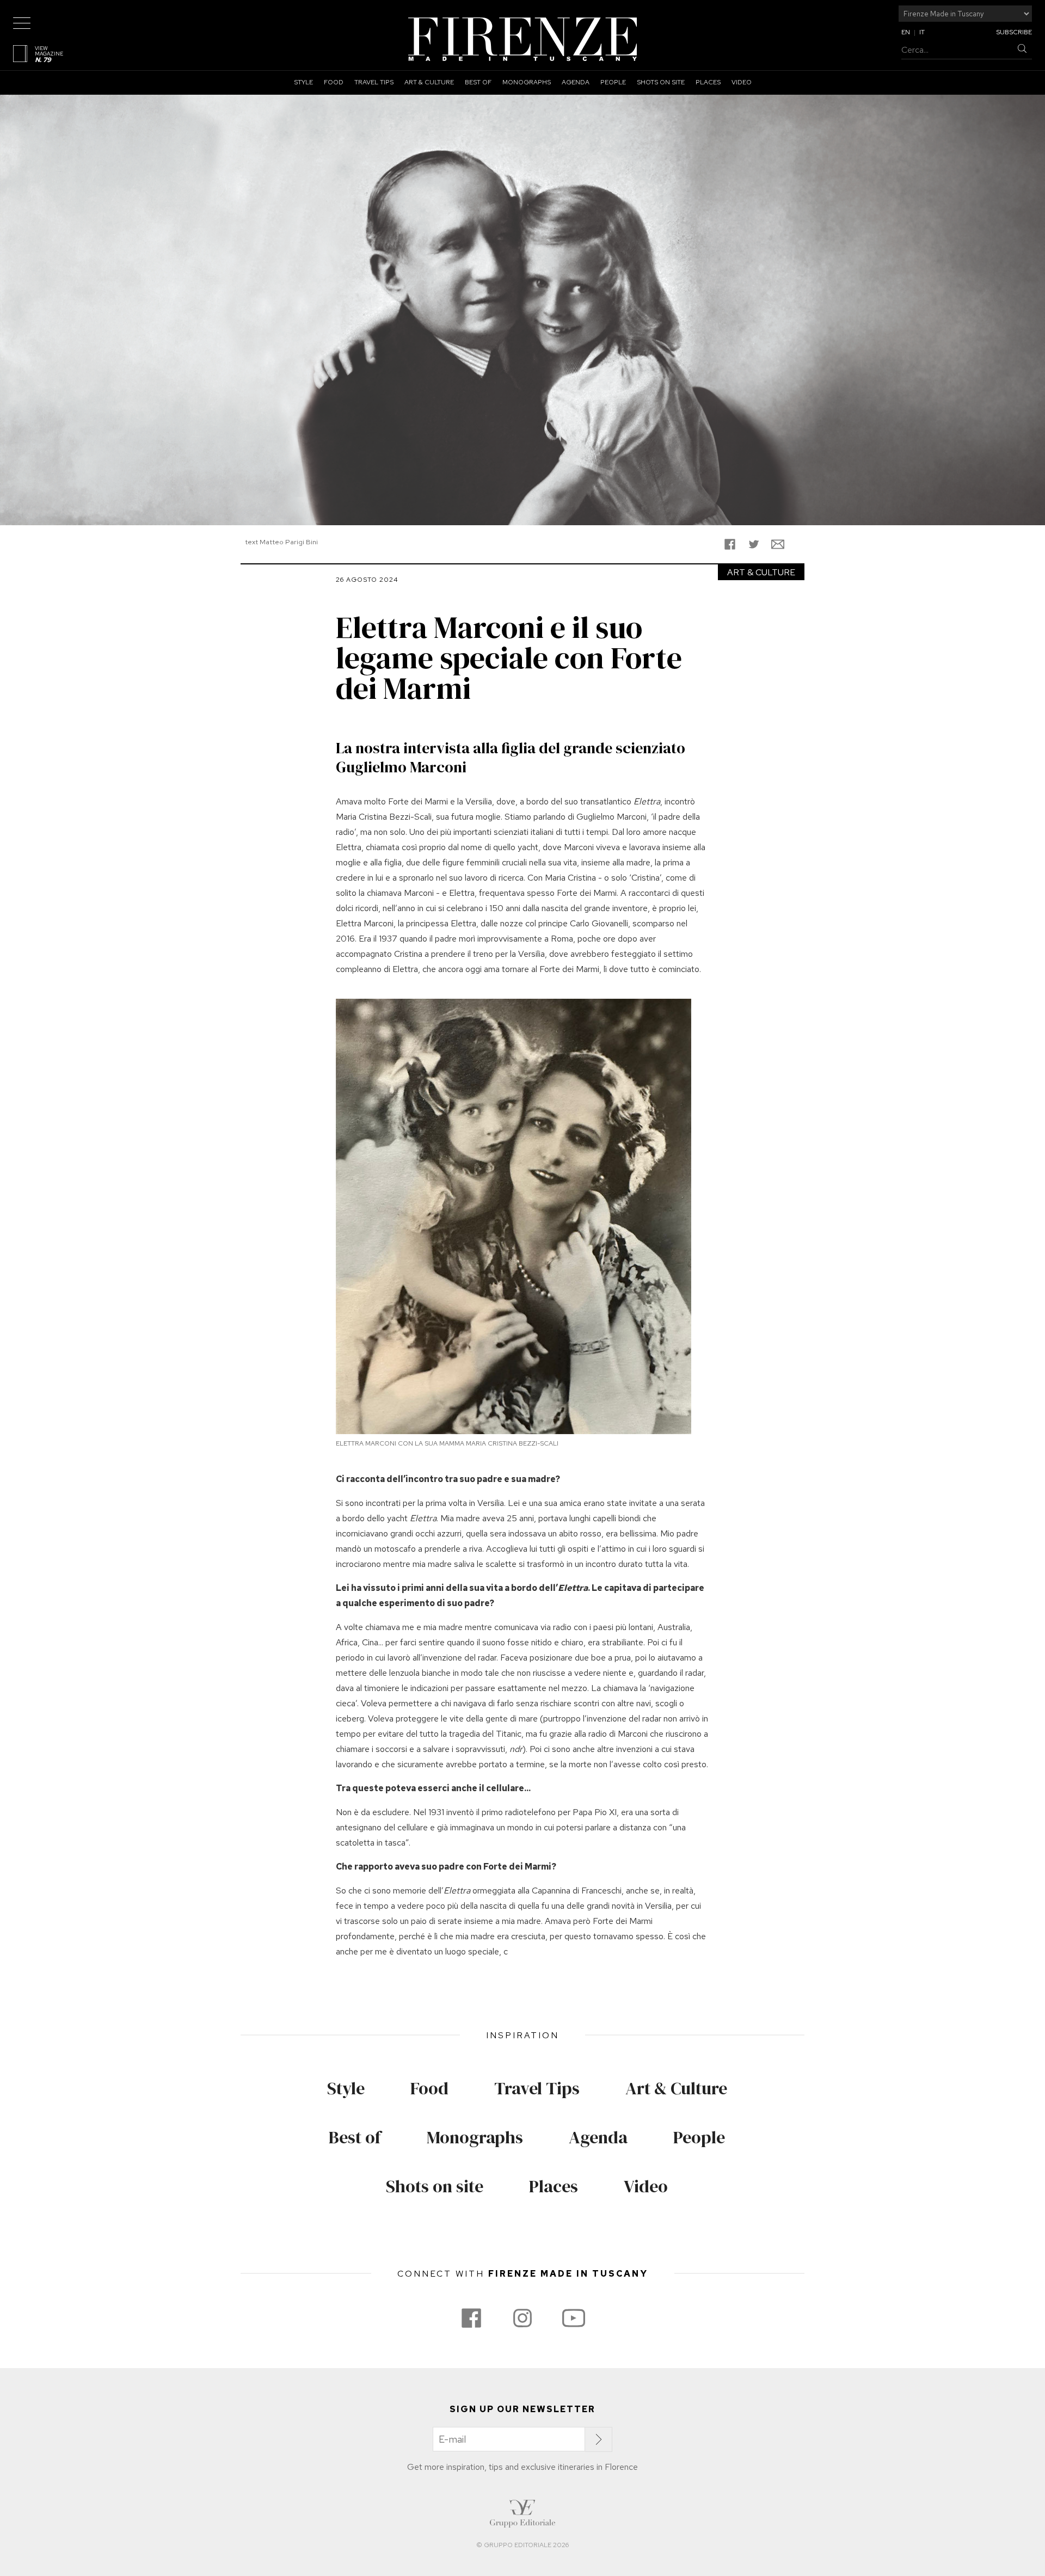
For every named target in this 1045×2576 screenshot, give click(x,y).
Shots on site (661, 82)
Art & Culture (429, 82)
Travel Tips (374, 82)
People (613, 82)
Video (742, 82)
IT (922, 32)
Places (708, 82)
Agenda (576, 82)
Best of (478, 82)
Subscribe (1014, 32)
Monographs (527, 82)
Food (334, 82)
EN (906, 32)
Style (303, 82)
